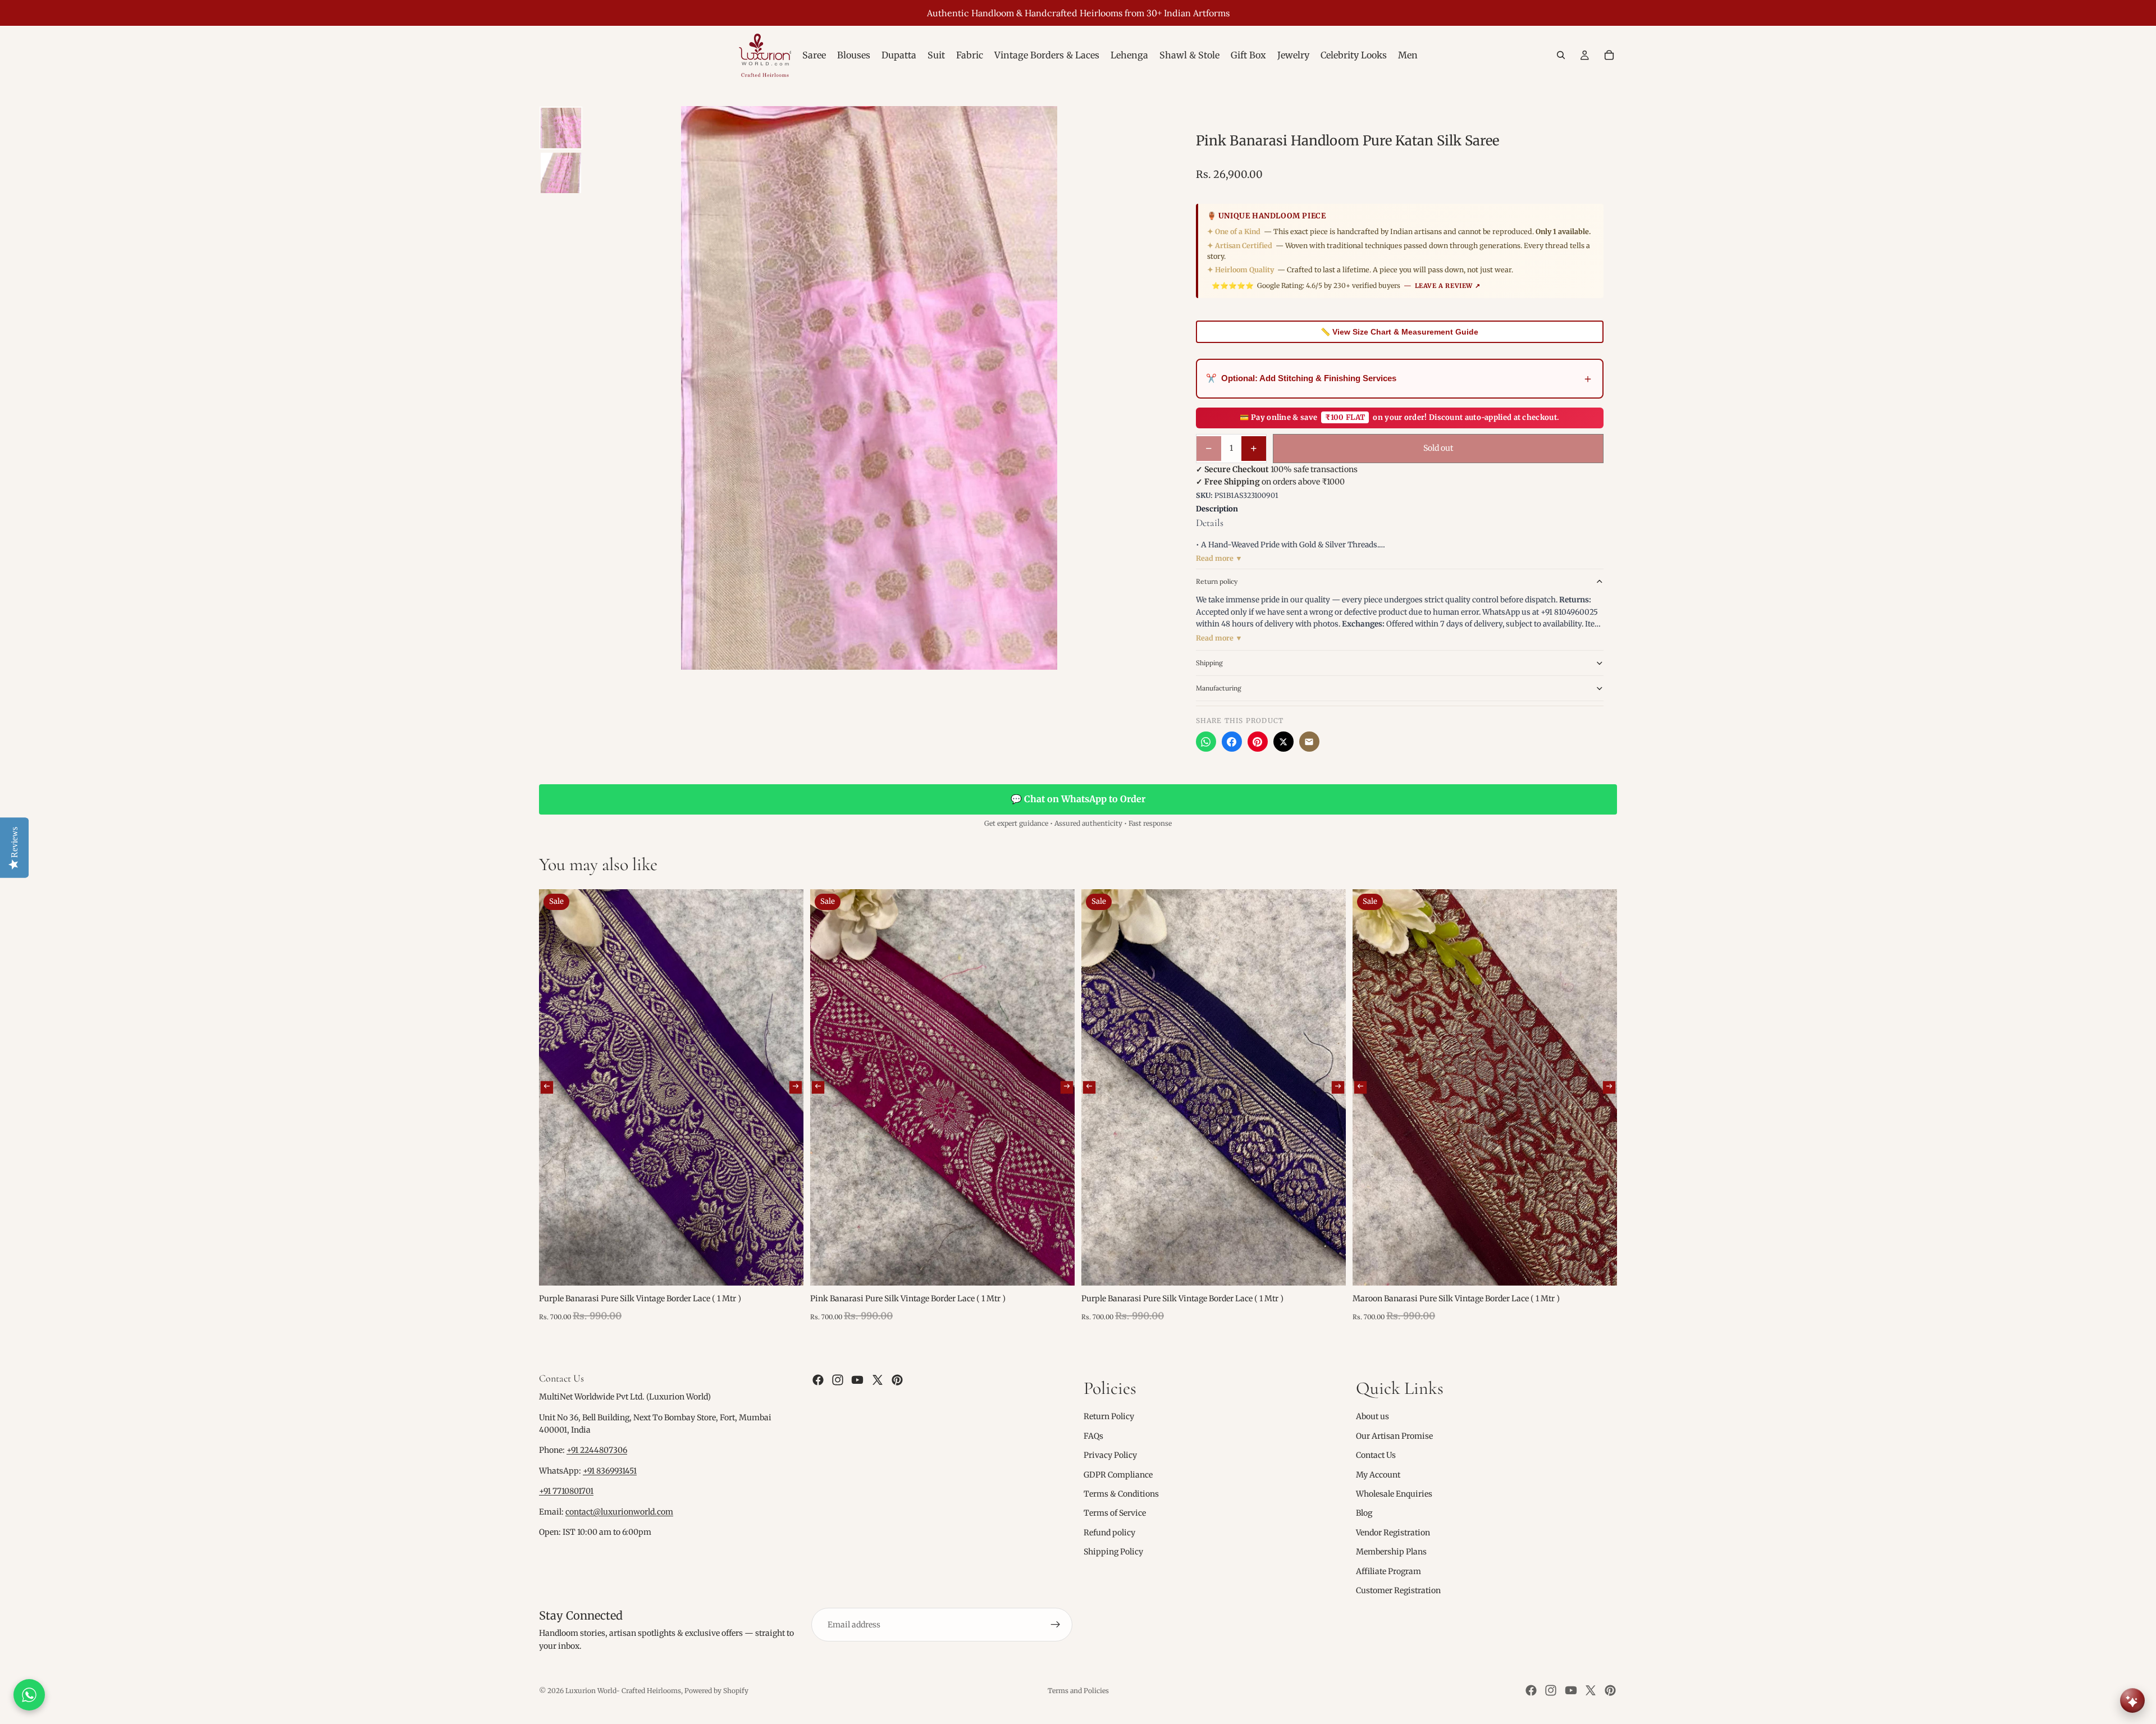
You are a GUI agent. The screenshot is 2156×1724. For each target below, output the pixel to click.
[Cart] (1609, 55)
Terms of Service (1115, 1513)
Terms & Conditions (1121, 1494)
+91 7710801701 (566, 1492)
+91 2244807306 (597, 1451)
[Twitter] (878, 1380)
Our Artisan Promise (1394, 1436)
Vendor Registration (1393, 1533)
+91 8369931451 (610, 1471)
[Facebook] (1232, 742)
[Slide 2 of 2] (561, 173)
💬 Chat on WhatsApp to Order (1078, 799)
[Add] (786, 1269)
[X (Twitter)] (1283, 742)
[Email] (1309, 742)
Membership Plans (1391, 1552)
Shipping (1209, 663)
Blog (1364, 1513)
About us (1372, 1417)
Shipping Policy (1113, 1552)
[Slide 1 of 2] (561, 128)
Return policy (1217, 581)
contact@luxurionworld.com (619, 1512)
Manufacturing (1219, 688)
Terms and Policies (1078, 1691)
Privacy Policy (1110, 1455)
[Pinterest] (1258, 742)
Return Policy (1109, 1417)
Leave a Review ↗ (1448, 286)
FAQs (1093, 1436)
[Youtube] (857, 1380)
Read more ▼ (1219, 558)
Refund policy (1109, 1533)
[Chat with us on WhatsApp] (29, 1695)
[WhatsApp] (1206, 742)
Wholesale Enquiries (1394, 1494)
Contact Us (1376, 1455)
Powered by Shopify (716, 1691)
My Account (1378, 1475)
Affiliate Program (1388, 1571)
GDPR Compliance (1118, 1475)
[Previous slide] (547, 1087)
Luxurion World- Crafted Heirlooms (623, 1691)
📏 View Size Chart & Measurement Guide (1399, 332)
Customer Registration (1398, 1590)
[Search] (1561, 55)
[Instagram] (838, 1380)
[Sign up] (1056, 1625)
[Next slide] (796, 1087)
